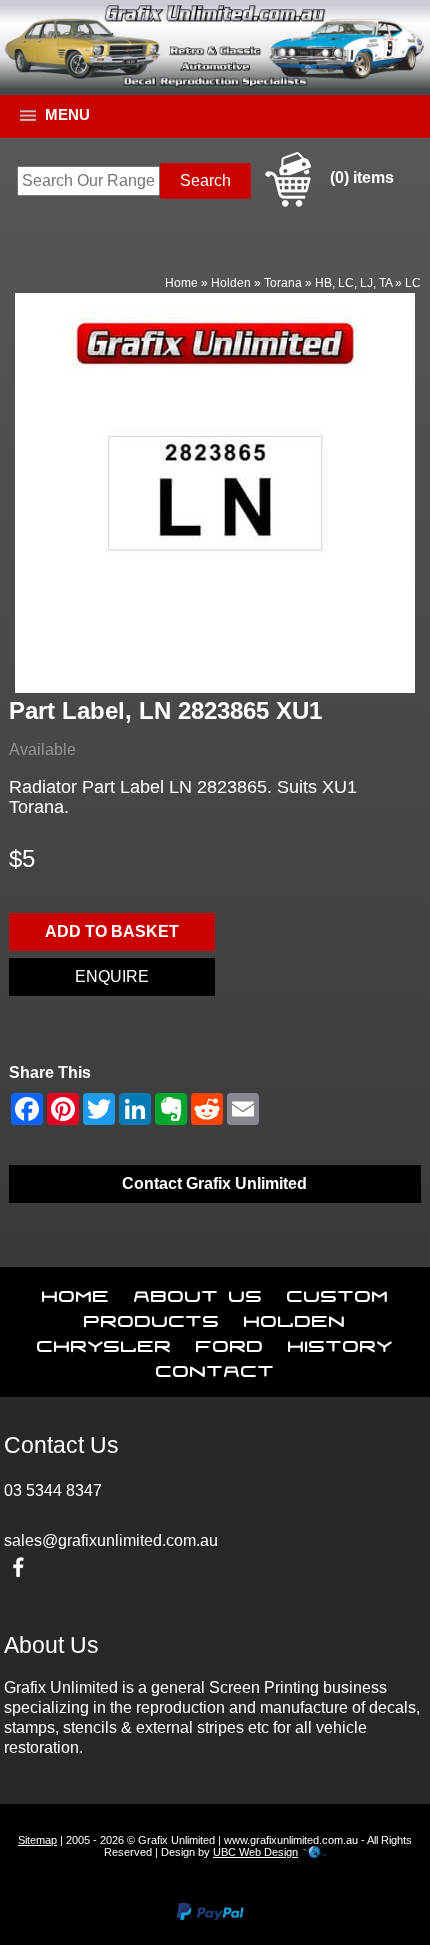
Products (152, 1317)
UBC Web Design (255, 1852)
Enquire (112, 976)
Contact (215, 1367)
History (340, 1342)
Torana (283, 283)
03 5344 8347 (53, 1490)
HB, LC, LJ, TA (353, 283)
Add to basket (112, 931)
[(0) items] (327, 203)
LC (413, 283)
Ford (230, 1342)
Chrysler (104, 1342)
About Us (198, 1292)
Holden (231, 283)
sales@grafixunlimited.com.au (111, 1540)
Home (181, 283)
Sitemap (37, 1840)
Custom (338, 1292)
